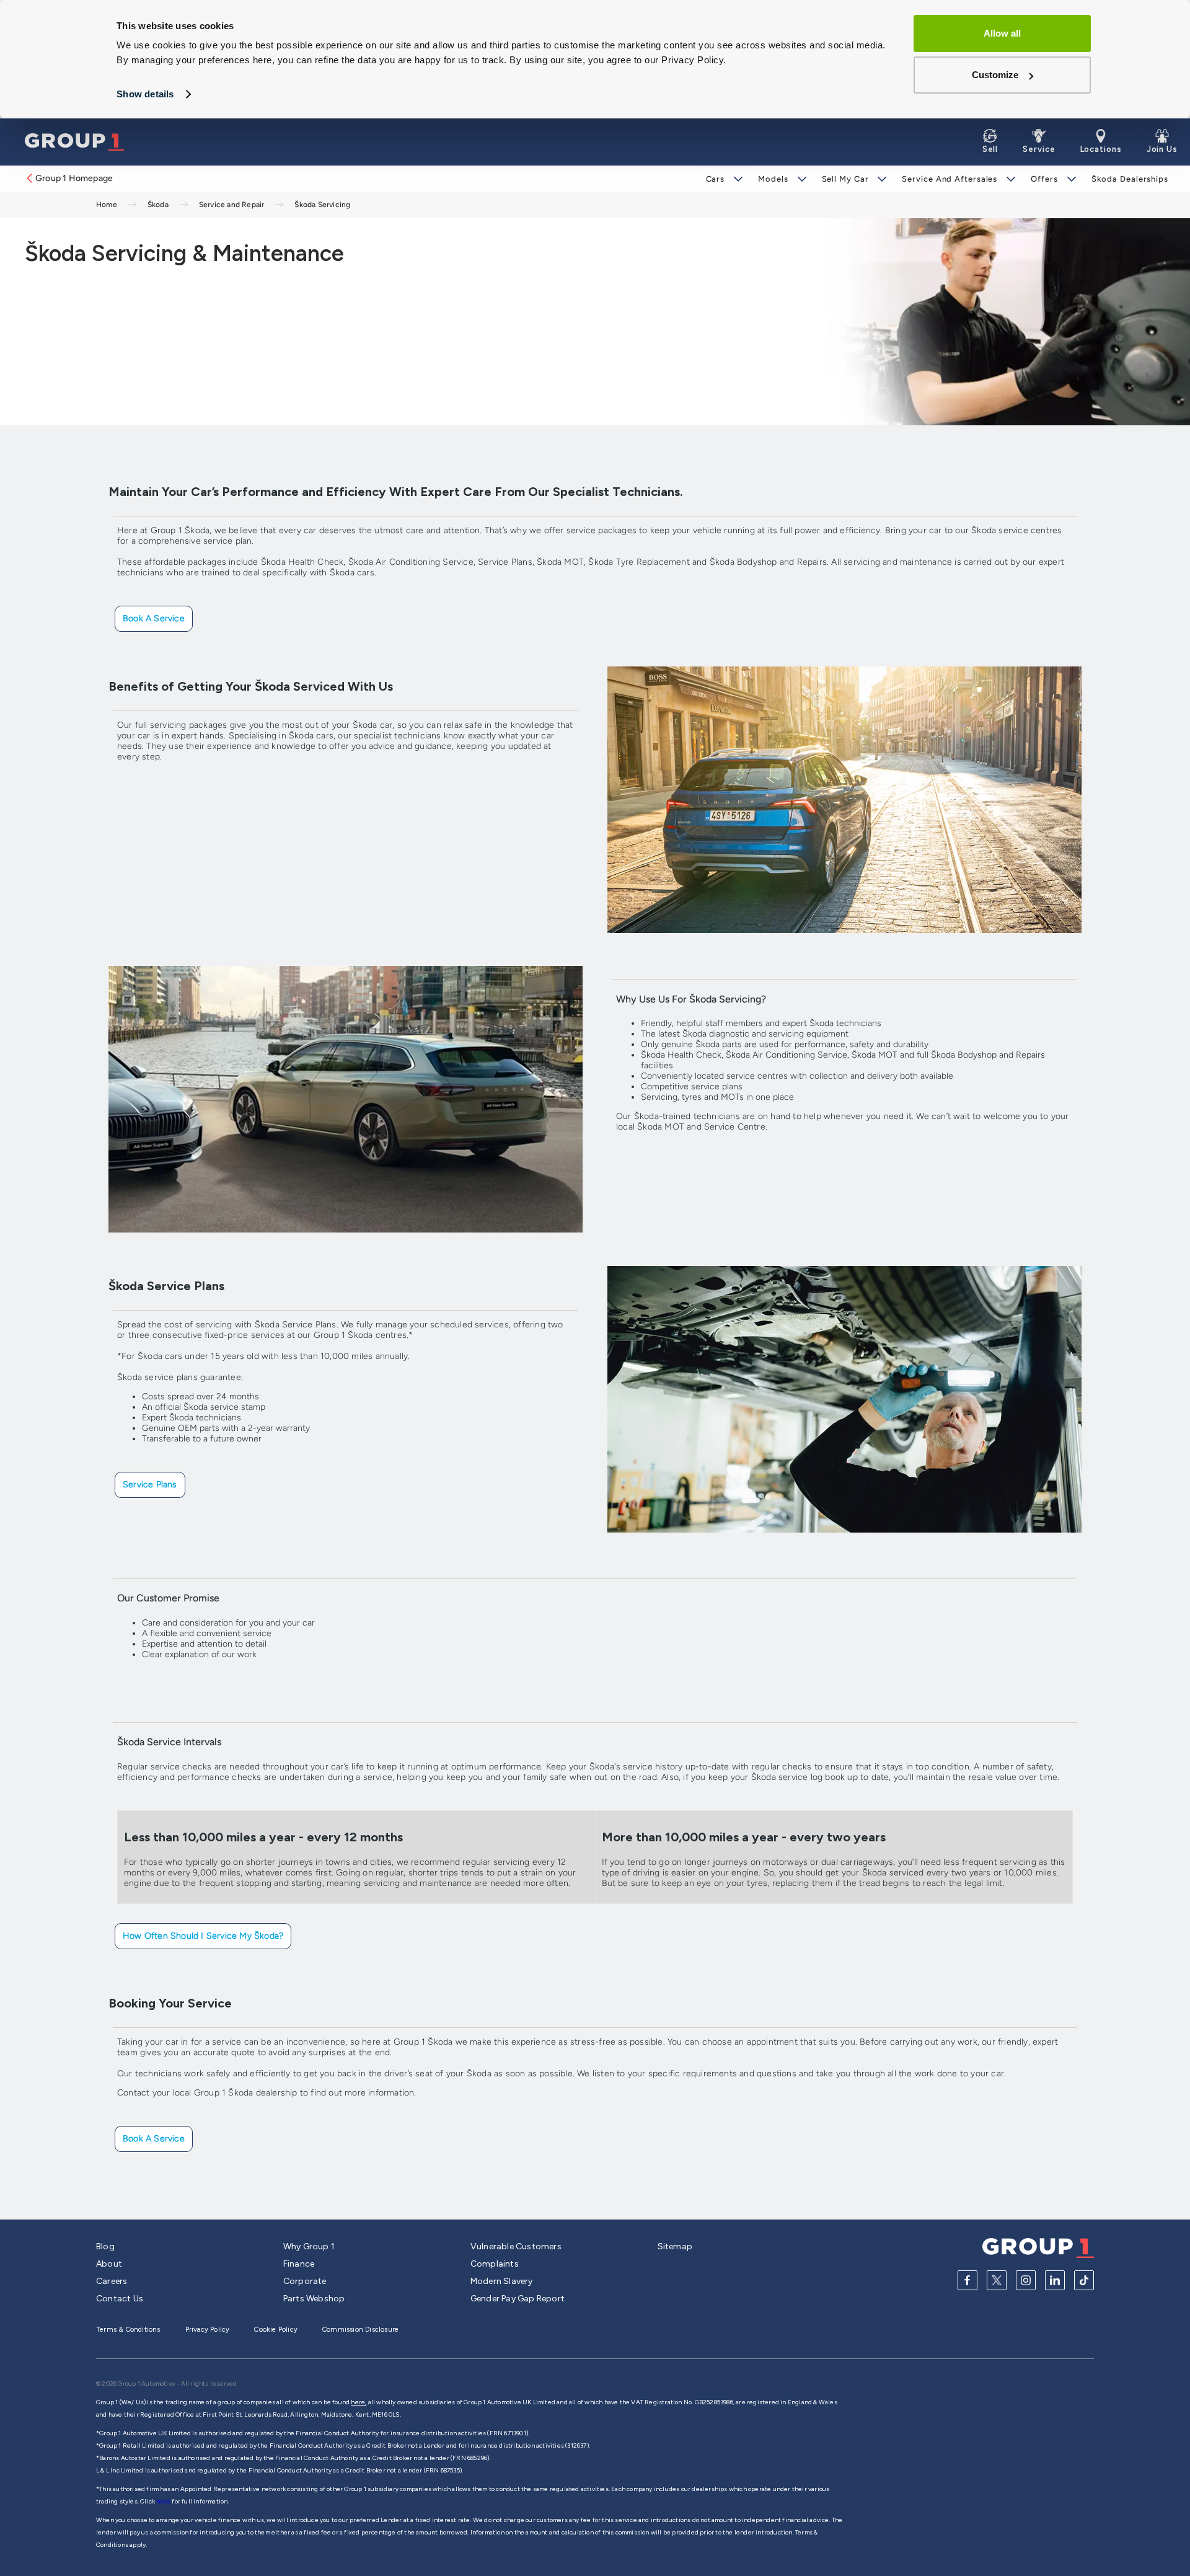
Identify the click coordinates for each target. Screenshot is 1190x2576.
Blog (105, 2246)
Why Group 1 (309, 2246)
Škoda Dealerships (1130, 179)
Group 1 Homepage (74, 178)
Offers (1044, 179)
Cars (716, 179)
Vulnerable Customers (516, 2246)
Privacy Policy (208, 2330)
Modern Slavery (502, 2281)
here (164, 2501)
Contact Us (120, 2299)
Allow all (1002, 33)
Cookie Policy (276, 2330)
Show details (145, 94)
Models (773, 179)
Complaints (495, 2264)
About (109, 2264)
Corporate (305, 2281)
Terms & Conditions (128, 2330)
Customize (995, 75)
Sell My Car (845, 179)
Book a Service (154, 618)
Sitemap (675, 2246)
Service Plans (150, 1485)
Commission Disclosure (360, 2330)
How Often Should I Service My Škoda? (203, 1936)
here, (359, 2402)
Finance (299, 2264)
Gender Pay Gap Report (518, 2299)
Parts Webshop (314, 2299)
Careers (112, 2281)
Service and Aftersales (950, 179)
